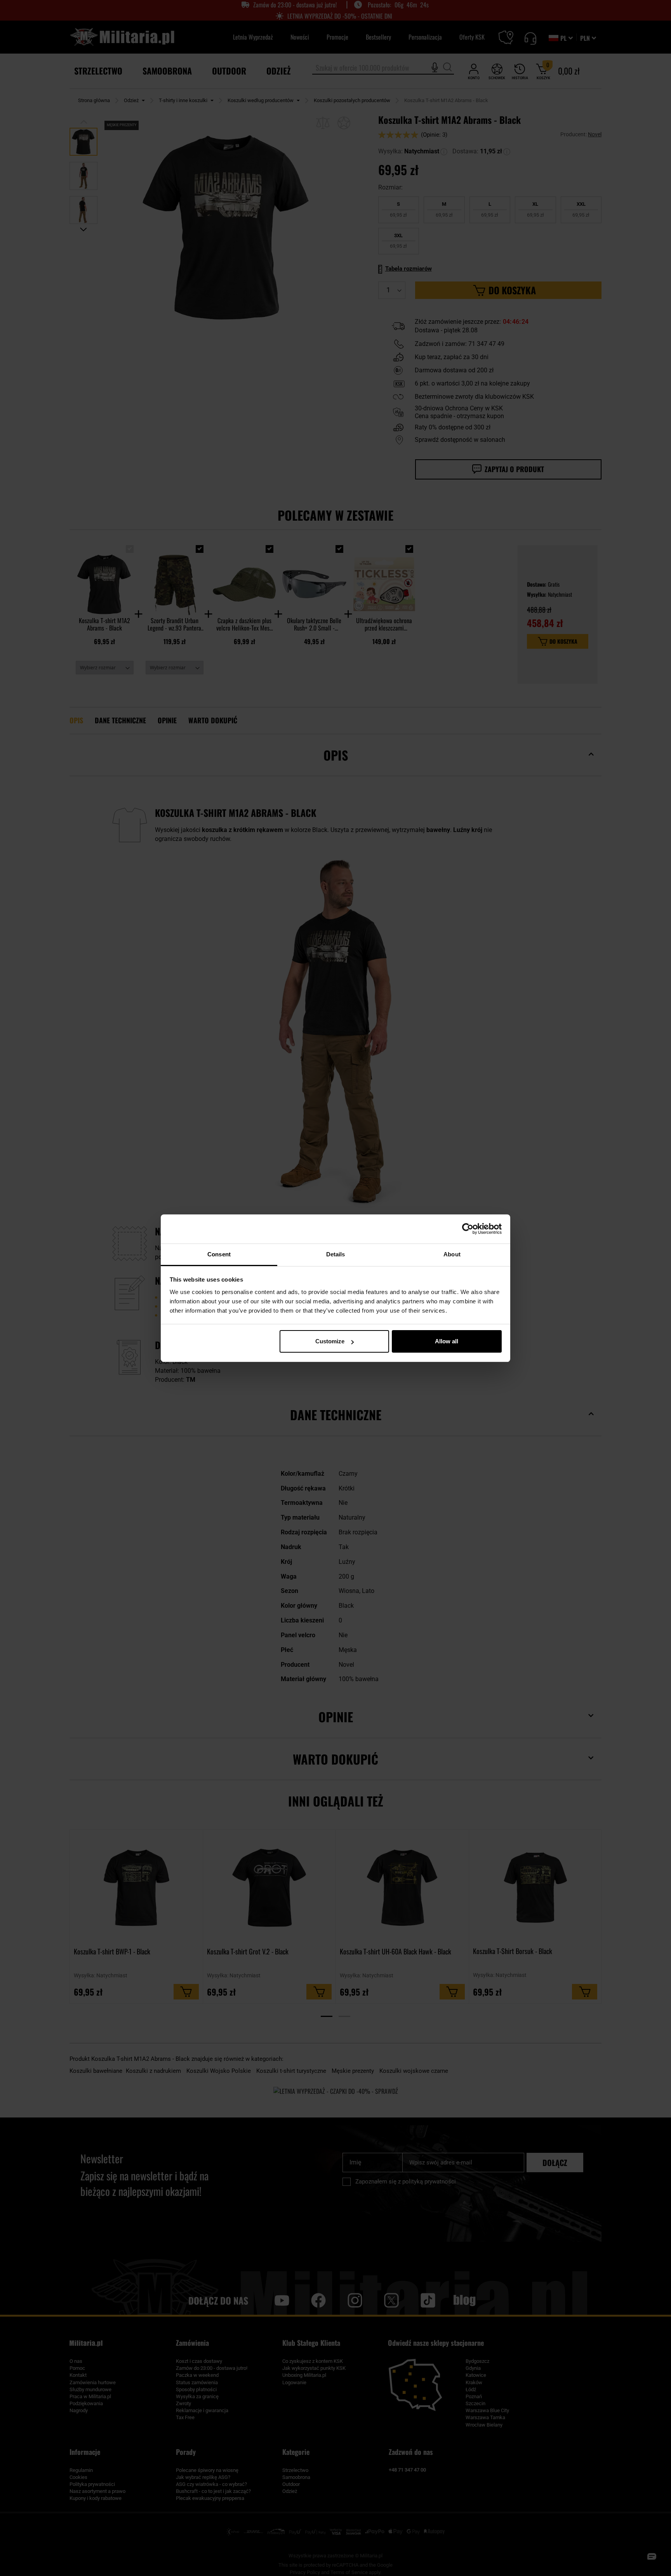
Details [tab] (336, 1254)
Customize (330, 1341)
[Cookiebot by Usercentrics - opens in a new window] (468, 1229)
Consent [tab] (219, 1254)
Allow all (447, 1341)
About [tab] (452, 1254)
